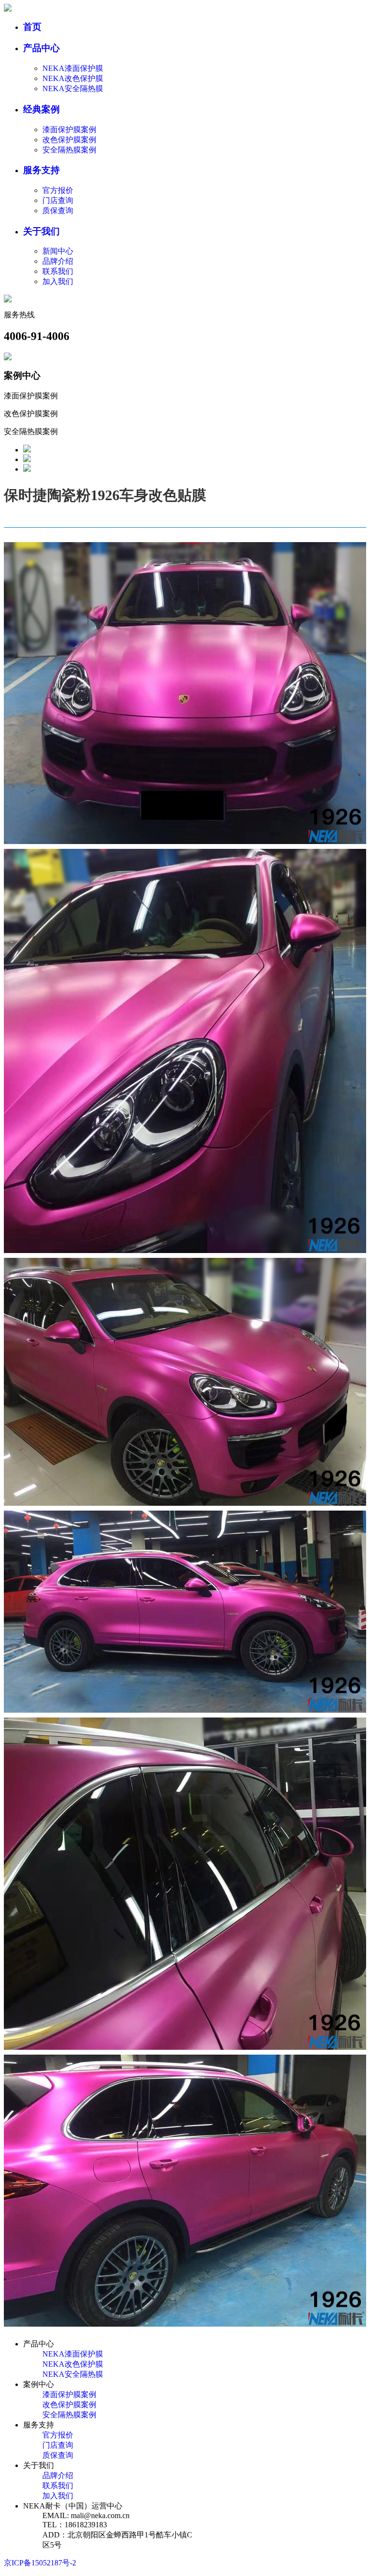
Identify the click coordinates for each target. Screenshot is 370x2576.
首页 (32, 27)
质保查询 (58, 211)
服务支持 (41, 170)
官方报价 (58, 190)
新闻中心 (58, 251)
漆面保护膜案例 (69, 129)
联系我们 (58, 271)
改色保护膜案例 (69, 140)
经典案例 (41, 109)
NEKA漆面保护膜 (73, 68)
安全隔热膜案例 (69, 150)
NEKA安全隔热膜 (73, 89)
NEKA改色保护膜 (73, 78)
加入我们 (58, 281)
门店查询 (58, 200)
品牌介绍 (58, 261)
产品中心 (41, 48)
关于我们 (41, 231)
